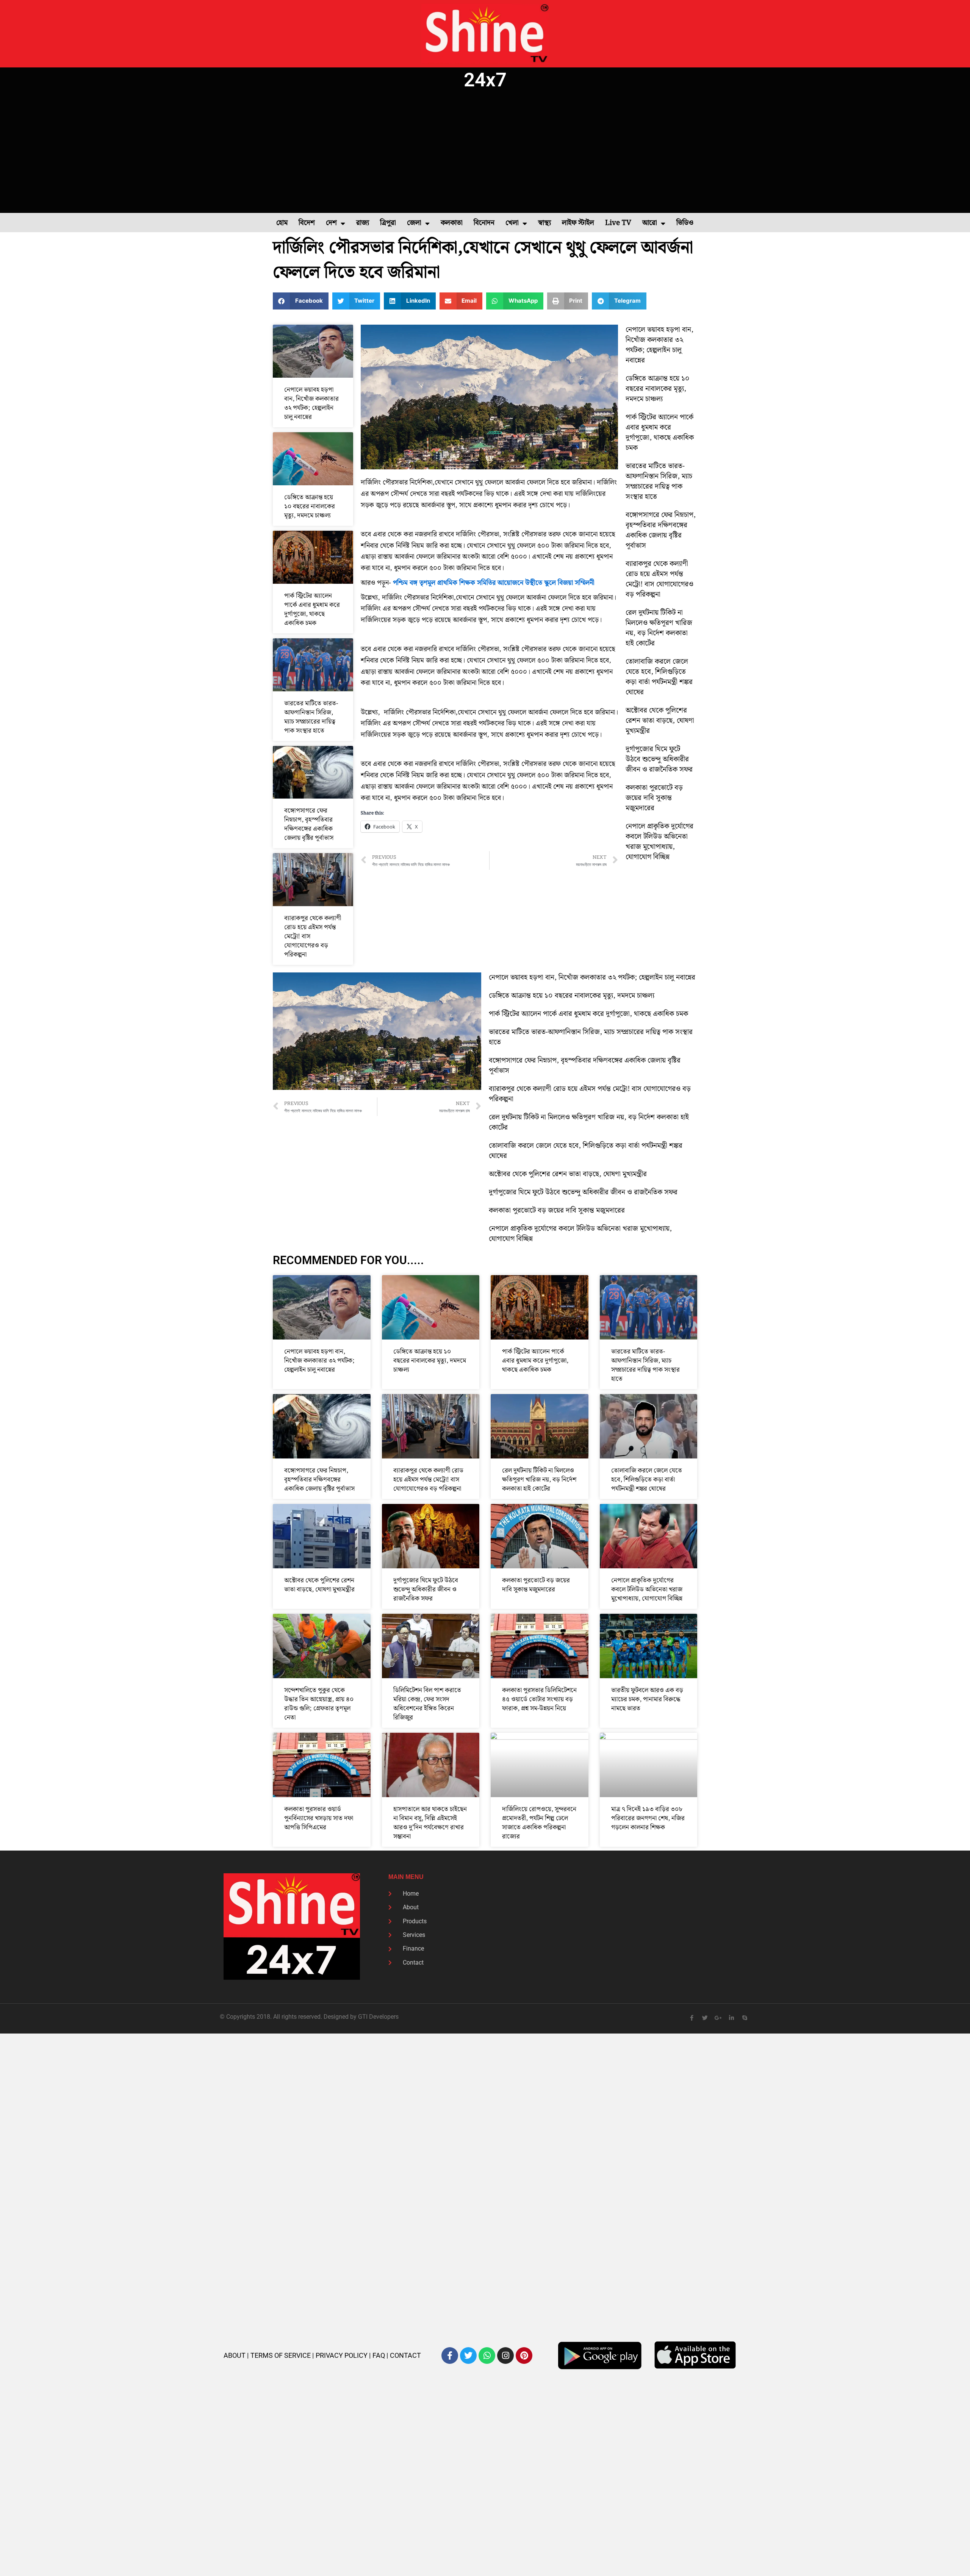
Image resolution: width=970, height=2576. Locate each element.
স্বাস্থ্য (544, 223)
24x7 (485, 80)
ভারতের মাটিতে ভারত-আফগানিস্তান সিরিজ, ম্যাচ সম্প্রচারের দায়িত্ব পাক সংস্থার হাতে (311, 717)
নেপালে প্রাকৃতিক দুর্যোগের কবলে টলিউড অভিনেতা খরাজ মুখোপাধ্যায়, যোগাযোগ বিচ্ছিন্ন (659, 842)
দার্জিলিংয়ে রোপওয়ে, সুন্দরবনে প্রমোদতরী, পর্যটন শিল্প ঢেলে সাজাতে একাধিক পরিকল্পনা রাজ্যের (539, 1823)
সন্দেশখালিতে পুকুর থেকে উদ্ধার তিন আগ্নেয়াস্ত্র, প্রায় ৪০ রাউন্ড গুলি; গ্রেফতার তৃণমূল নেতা (319, 1704)
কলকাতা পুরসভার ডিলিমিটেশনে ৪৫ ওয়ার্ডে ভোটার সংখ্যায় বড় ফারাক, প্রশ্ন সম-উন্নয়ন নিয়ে (539, 1699)
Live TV (618, 223)
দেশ (331, 223)
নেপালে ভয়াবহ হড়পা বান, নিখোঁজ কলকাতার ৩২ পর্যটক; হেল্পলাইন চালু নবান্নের (311, 403)
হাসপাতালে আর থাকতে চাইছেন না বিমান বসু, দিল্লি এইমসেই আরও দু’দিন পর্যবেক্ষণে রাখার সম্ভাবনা (430, 1823)
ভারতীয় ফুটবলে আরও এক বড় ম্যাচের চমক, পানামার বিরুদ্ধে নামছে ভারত (647, 1699)
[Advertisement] (485, 152)
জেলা (414, 223)
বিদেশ (307, 223)
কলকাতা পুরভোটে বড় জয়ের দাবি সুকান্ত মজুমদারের (654, 798)
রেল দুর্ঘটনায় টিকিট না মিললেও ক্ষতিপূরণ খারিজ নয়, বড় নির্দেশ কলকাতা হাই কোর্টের (659, 628)
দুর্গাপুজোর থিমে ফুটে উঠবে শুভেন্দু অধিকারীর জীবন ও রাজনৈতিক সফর (659, 759)
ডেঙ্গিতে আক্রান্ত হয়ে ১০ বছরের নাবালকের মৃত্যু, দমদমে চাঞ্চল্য (310, 506)
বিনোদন (484, 223)
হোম (282, 223)
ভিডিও (685, 223)
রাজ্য (363, 223)
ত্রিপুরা (388, 223)
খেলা (512, 223)
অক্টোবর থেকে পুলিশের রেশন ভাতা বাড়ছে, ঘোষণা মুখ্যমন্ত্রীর (660, 721)
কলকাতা (452, 223)
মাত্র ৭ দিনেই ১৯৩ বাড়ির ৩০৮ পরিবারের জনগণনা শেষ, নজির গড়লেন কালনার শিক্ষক (648, 1818)
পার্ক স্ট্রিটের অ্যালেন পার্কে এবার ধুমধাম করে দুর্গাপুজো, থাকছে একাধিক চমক (312, 610)
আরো (650, 223)
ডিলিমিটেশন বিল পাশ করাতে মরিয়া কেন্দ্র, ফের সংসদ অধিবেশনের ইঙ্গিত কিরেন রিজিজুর (427, 1704)
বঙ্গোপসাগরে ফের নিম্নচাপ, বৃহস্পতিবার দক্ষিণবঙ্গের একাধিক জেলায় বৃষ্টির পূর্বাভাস (309, 824)
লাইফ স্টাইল (578, 223)
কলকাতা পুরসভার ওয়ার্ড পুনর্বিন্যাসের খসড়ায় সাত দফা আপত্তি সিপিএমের (319, 1818)
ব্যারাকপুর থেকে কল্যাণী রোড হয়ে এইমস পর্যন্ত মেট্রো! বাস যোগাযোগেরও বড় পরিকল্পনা (659, 579)
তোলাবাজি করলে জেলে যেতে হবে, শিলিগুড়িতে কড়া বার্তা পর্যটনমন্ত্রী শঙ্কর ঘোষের (659, 677)
